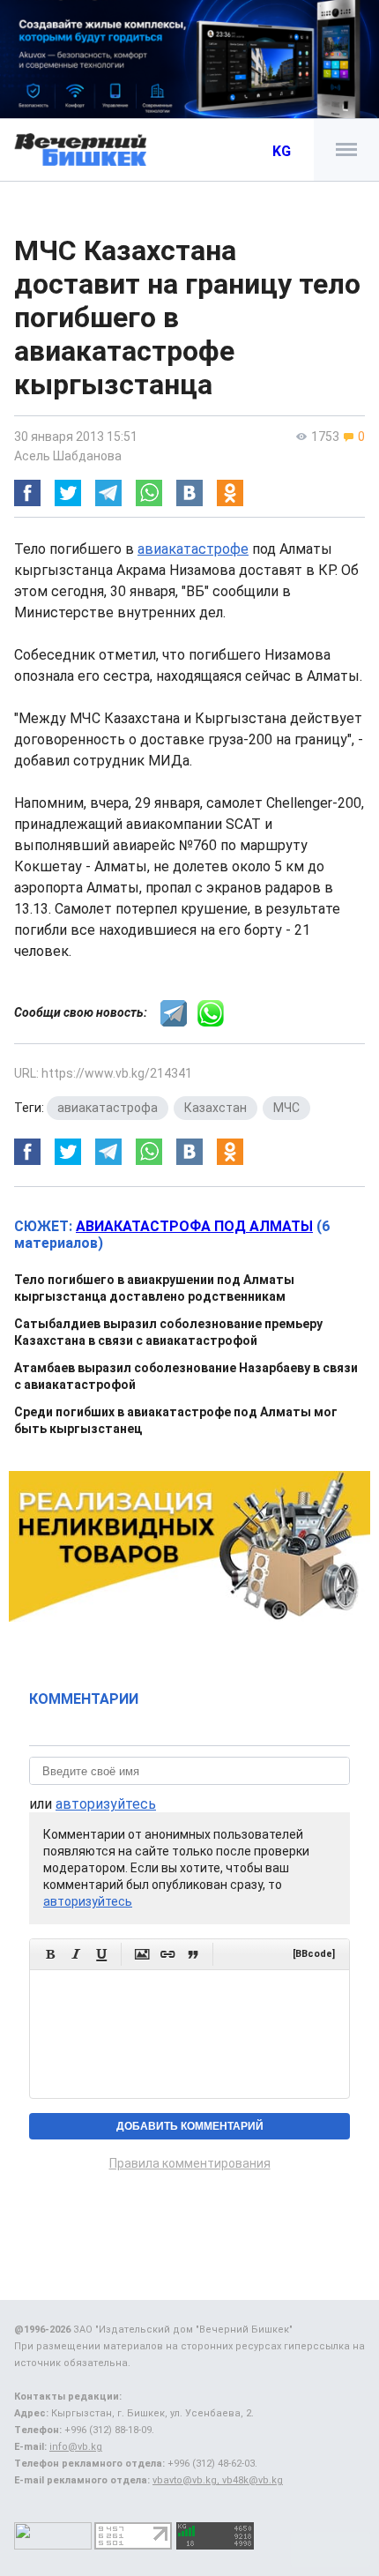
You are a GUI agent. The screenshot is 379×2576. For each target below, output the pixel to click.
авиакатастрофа (108, 1108)
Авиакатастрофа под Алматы (194, 1226)
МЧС (286, 1108)
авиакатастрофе (193, 549)
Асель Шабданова (68, 456)
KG (282, 151)
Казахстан (216, 1108)
